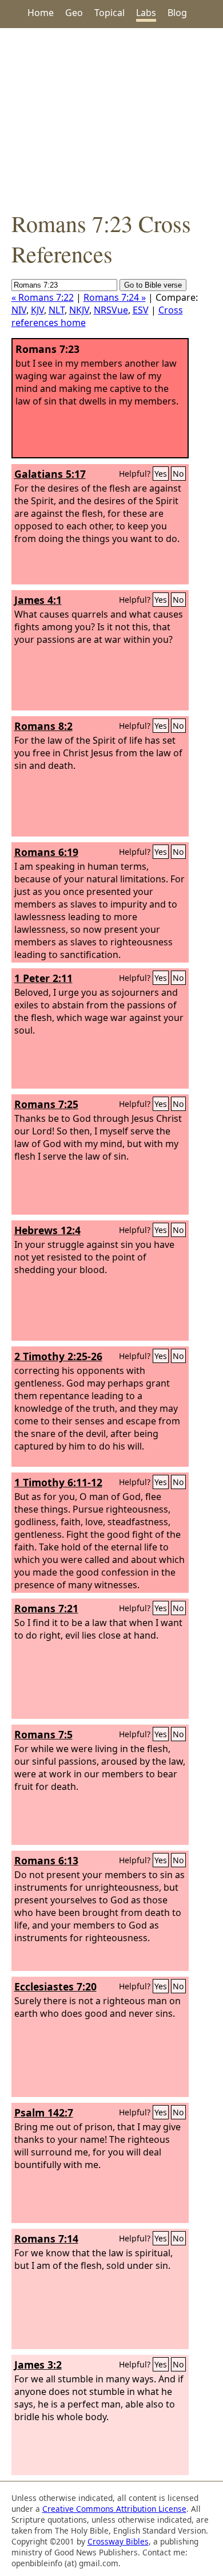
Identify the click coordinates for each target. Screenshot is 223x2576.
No (178, 474)
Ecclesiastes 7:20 (55, 1986)
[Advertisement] (111, 118)
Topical (109, 13)
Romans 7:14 (46, 2239)
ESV (141, 310)
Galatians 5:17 (50, 474)
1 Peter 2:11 (43, 978)
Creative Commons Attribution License (114, 2509)
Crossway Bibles (118, 2541)
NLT (57, 310)
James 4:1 (38, 600)
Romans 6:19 (46, 852)
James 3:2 (38, 2365)
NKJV (79, 310)
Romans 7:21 (46, 1608)
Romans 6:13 (46, 1860)
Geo (74, 13)
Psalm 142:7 (44, 2112)
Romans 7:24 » (115, 297)
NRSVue (111, 310)
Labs (146, 13)
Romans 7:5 (43, 1734)
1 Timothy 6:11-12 (58, 1482)
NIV (19, 310)
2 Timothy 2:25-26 (58, 1356)
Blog (177, 13)
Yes (161, 474)
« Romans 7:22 (43, 297)
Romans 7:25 (46, 1104)
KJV (37, 310)
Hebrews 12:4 (47, 1230)
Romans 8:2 (43, 726)
